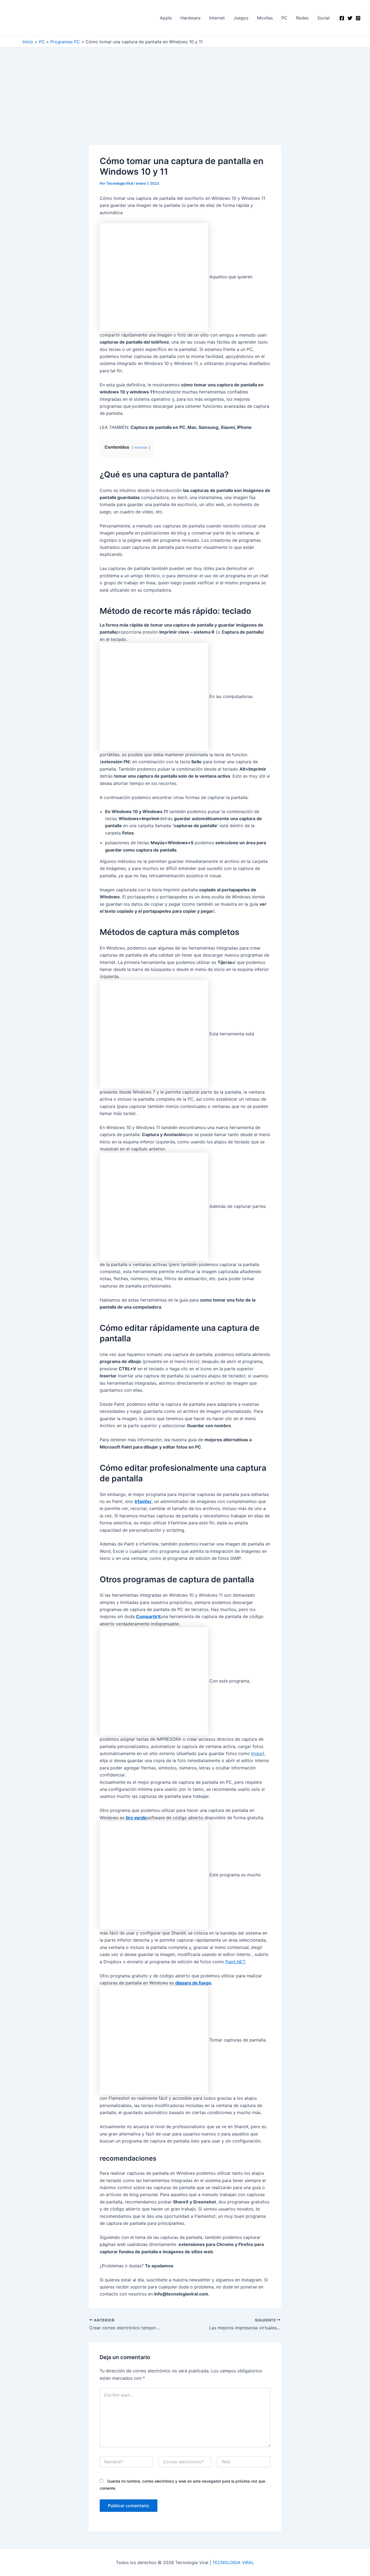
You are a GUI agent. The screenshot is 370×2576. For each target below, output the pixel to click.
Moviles (265, 18)
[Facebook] (342, 18)
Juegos (241, 18)
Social (323, 18)
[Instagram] (358, 18)
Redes (302, 18)
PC (284, 18)
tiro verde (136, 1818)
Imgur (257, 1753)
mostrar (141, 447)
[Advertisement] (185, 105)
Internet (217, 18)
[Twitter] (350, 18)
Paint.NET (235, 1962)
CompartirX (148, 1616)
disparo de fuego (193, 1983)
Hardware (190, 18)
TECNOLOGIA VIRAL (233, 2562)
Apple (166, 18)
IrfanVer (143, 1501)
